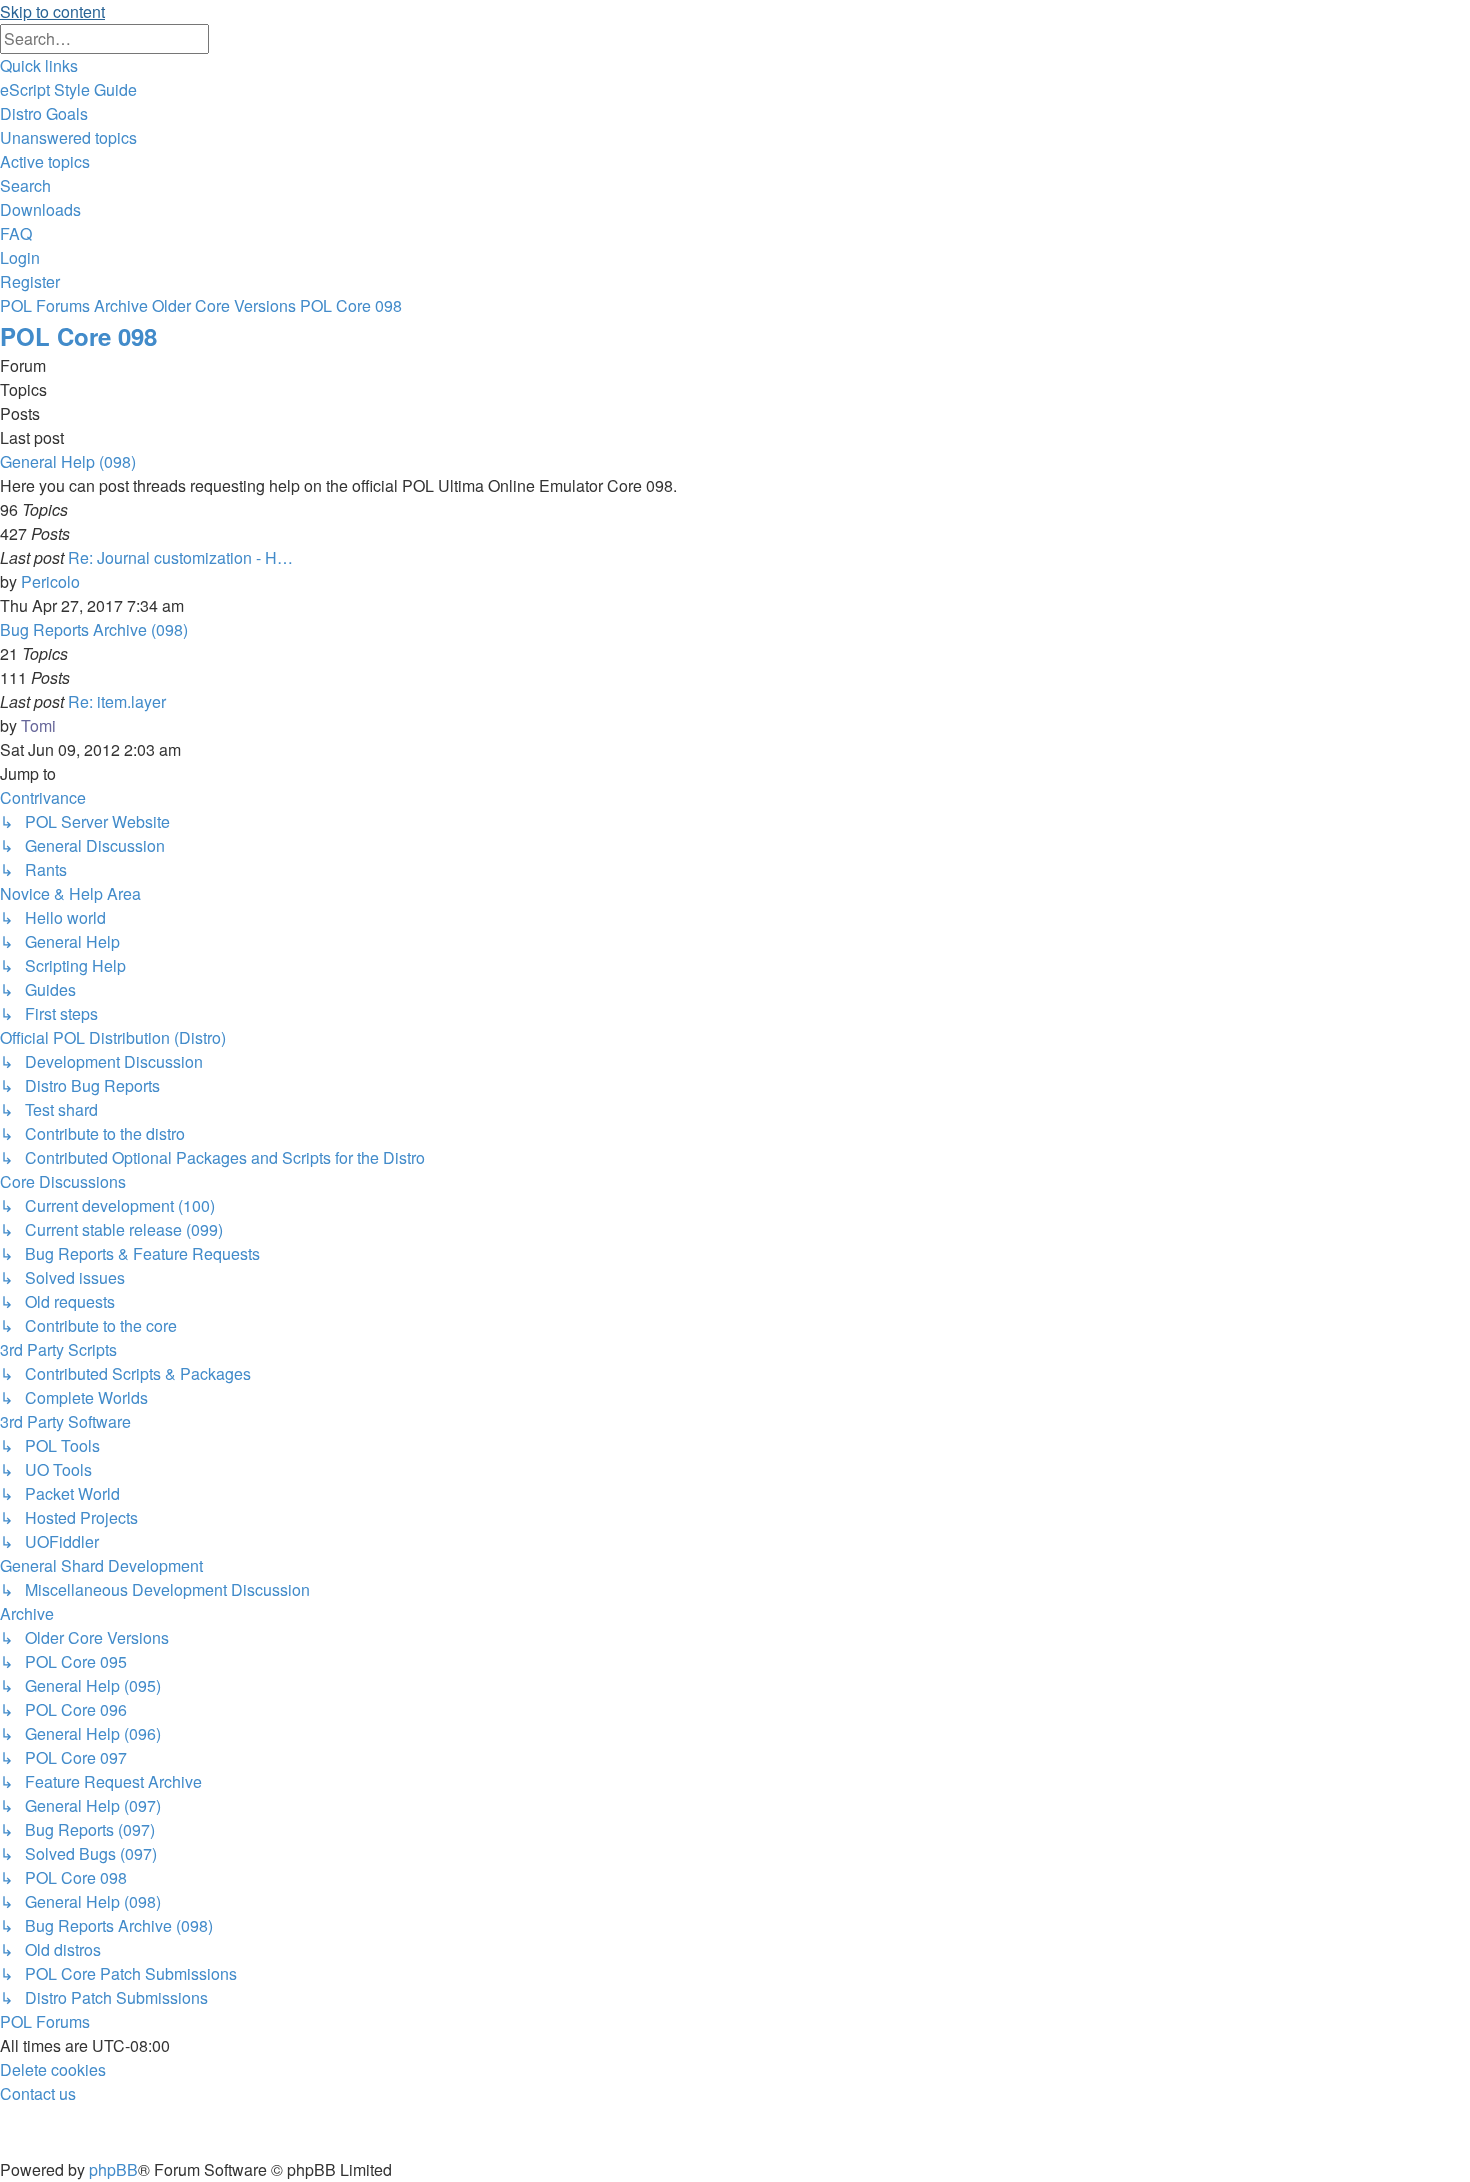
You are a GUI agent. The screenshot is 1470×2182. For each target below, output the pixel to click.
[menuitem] (68, 89)
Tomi (38, 725)
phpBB (113, 2169)
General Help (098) (68, 461)
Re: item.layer (117, 701)
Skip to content (52, 11)
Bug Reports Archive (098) (94, 629)
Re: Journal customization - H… (180, 557)
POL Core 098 (78, 336)
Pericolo (50, 581)
